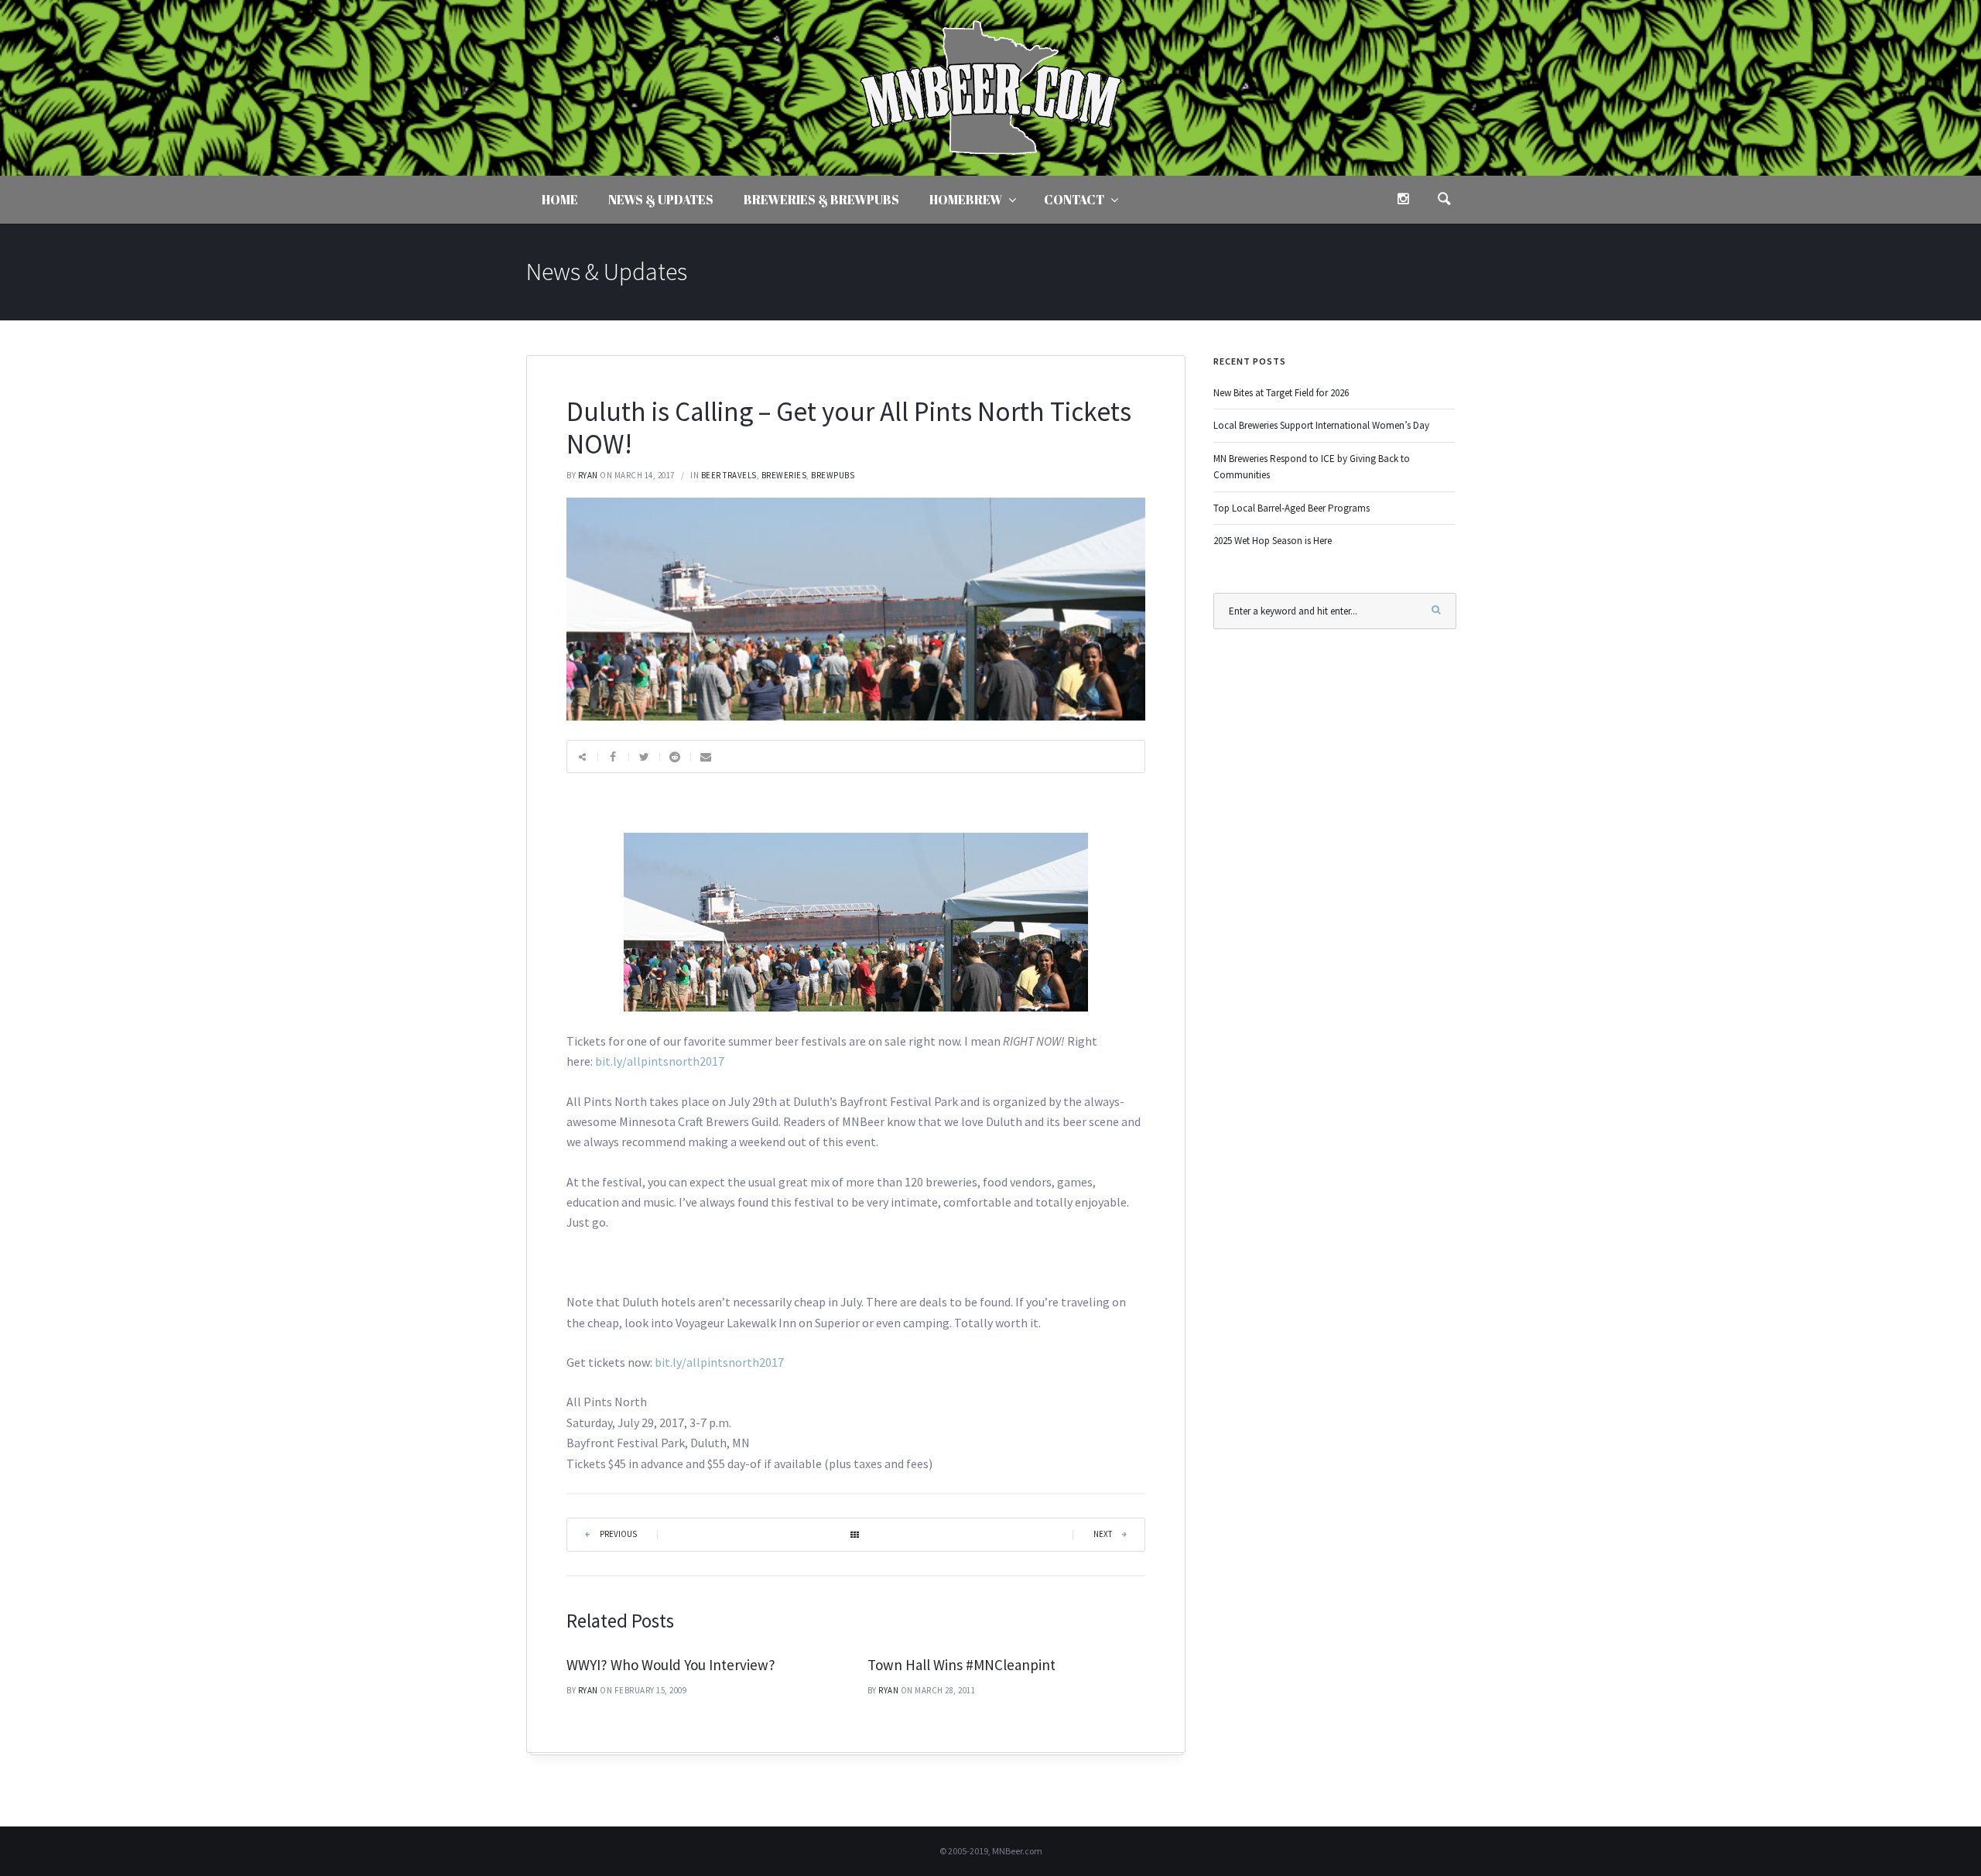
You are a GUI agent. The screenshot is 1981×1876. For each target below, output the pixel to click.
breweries (784, 475)
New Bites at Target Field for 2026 (1281, 393)
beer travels (729, 475)
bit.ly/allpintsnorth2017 (660, 1061)
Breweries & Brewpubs (821, 200)
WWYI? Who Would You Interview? (671, 1665)
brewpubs (833, 475)
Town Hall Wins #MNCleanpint (961, 1665)
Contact (1074, 200)
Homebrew (966, 200)
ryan (588, 475)
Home (560, 200)
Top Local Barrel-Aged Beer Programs (1292, 508)
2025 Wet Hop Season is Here (1273, 541)
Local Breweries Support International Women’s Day (1321, 425)
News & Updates (661, 200)
